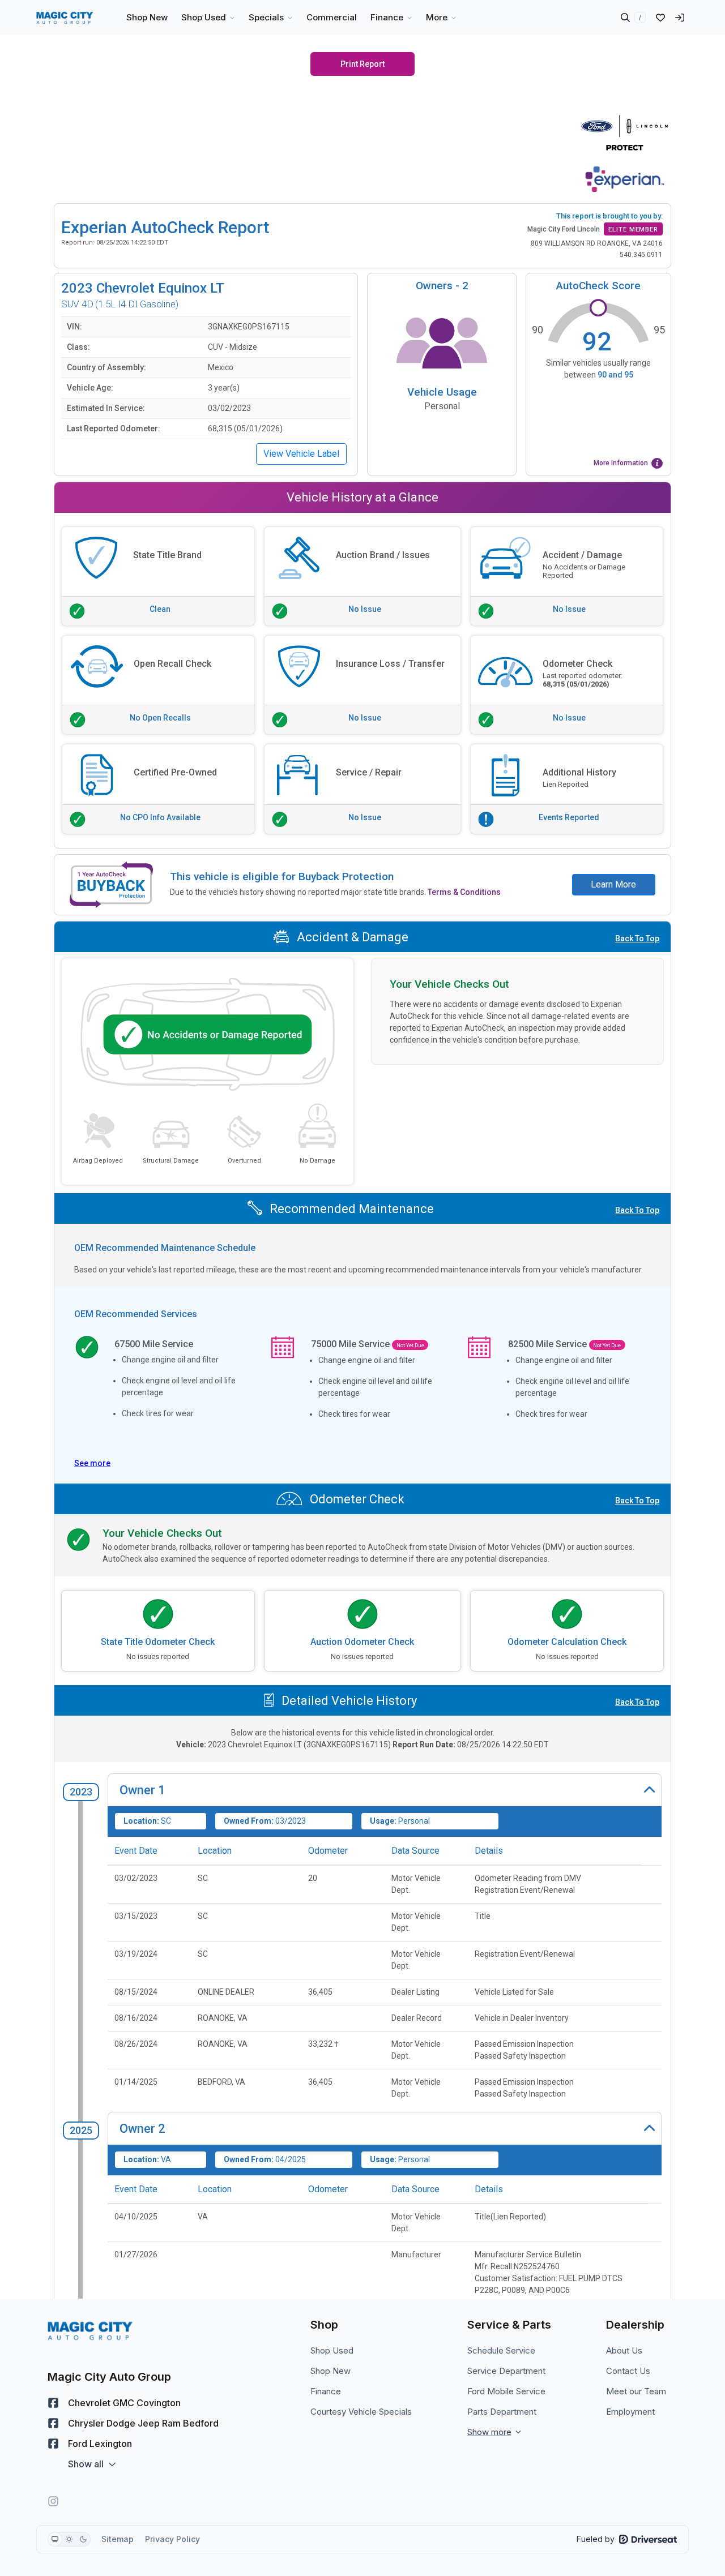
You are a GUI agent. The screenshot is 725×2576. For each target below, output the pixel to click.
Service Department (506, 2371)
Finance (326, 2391)
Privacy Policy (172, 2539)
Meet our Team (636, 2391)
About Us (624, 2350)
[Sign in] (680, 18)
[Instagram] (53, 2501)
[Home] (65, 18)
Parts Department (502, 2412)
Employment (630, 2412)
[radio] (55, 2539)
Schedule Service (501, 2350)
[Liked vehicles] (660, 18)
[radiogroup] (69, 2539)
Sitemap (118, 2539)
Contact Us (628, 2371)
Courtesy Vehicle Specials (361, 2412)
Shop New (330, 2371)
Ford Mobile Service (506, 2391)
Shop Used (332, 2350)
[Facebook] (53, 2403)
